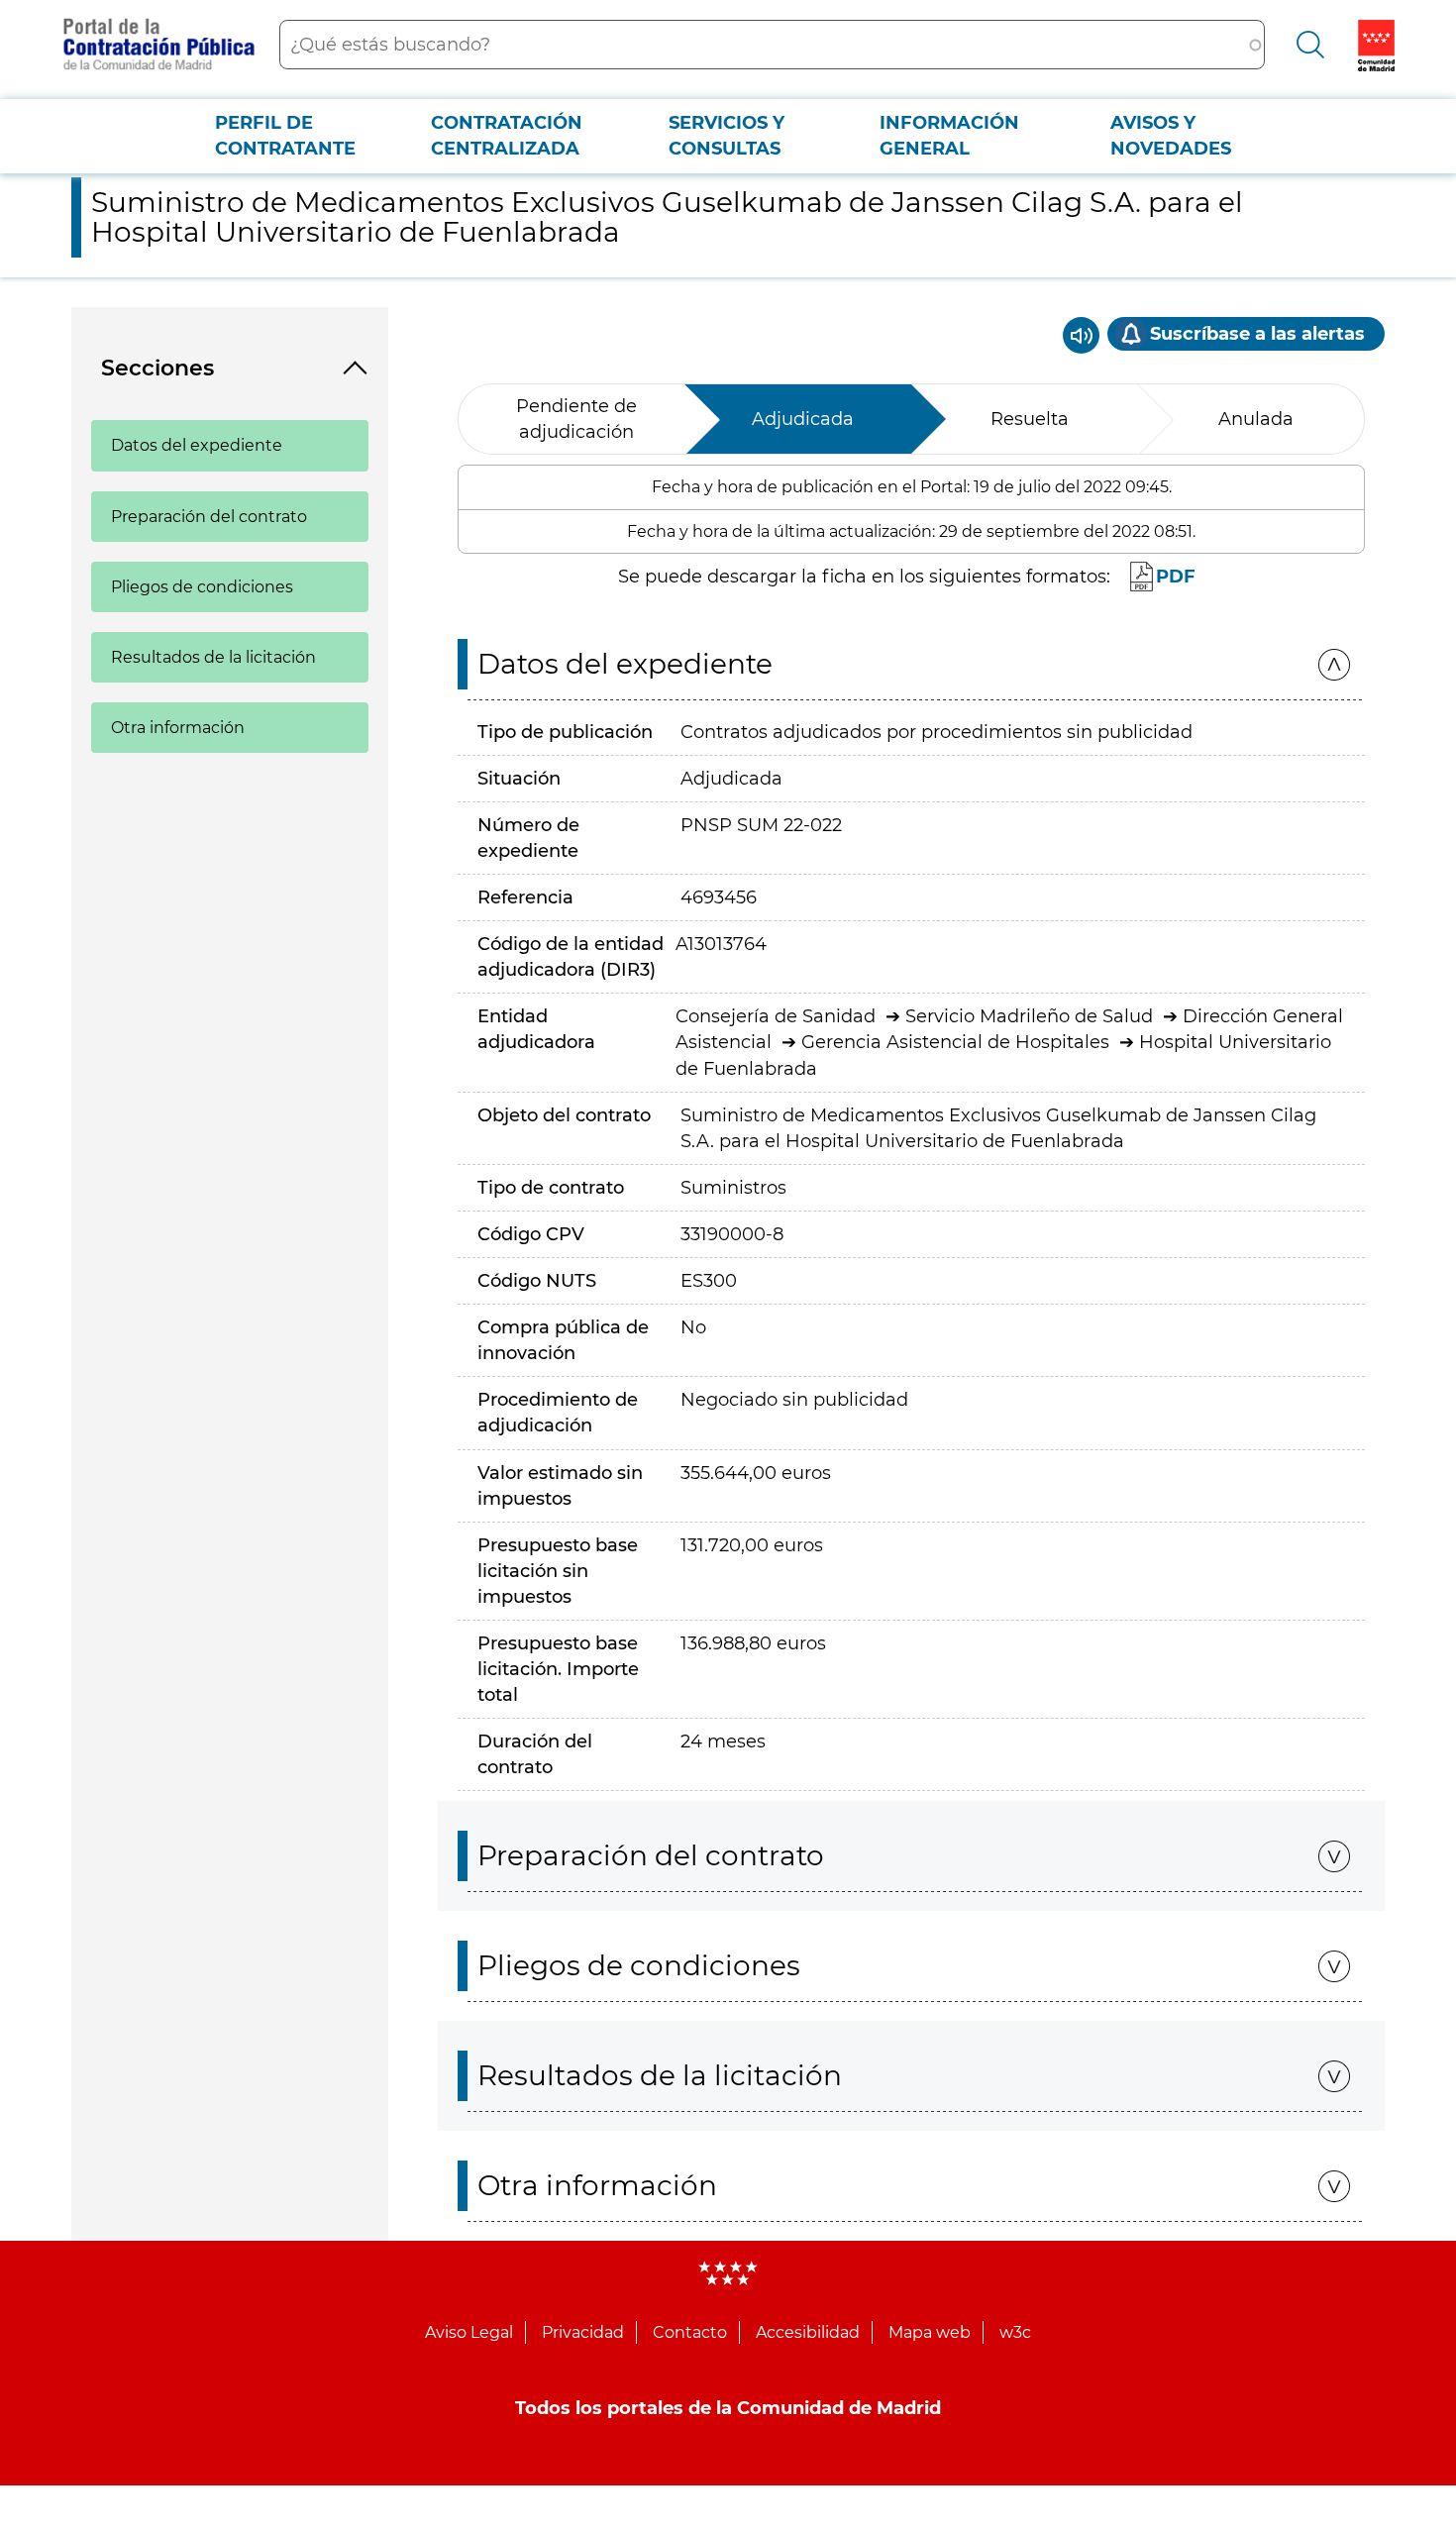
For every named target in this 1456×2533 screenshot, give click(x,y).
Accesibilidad (808, 2332)
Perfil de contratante (285, 136)
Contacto (690, 2332)
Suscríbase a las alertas (1257, 334)
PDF (1176, 577)
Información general (949, 136)
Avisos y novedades (1171, 136)
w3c (1015, 2332)
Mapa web (930, 2332)
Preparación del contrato (209, 517)
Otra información (178, 728)
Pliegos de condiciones (202, 587)
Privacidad (583, 2332)
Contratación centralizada (507, 136)
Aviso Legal (469, 2332)
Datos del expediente (197, 445)
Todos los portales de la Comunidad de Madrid (728, 2408)
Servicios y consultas (727, 136)
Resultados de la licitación (213, 657)
